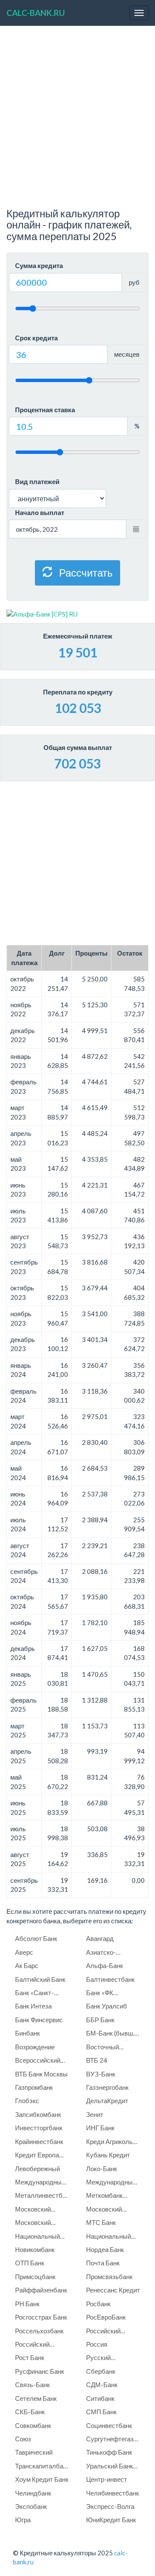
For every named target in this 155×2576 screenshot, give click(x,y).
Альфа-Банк (105, 1965)
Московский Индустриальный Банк (41, 2210)
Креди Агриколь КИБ (109, 2143)
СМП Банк (101, 2412)
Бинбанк (28, 2033)
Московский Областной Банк (39, 2224)
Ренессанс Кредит (113, 2290)
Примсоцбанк (35, 2277)
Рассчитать (85, 572)
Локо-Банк (102, 2169)
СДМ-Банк (102, 2385)
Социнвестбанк (109, 2425)
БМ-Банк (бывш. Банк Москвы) (110, 2035)
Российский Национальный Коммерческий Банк (37, 2346)
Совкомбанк (33, 2425)
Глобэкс (27, 2101)
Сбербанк (101, 2371)
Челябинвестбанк (113, 2493)
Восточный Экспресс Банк (108, 2048)
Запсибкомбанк (38, 2114)
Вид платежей (37, 481)
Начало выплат (40, 512)
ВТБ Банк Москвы (41, 2074)
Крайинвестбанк (39, 2141)
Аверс (24, 1952)
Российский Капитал (103, 2332)
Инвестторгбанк (39, 2128)
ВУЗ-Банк (101, 2074)
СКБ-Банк (30, 2412)
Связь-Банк (33, 2385)
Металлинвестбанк (43, 2195)
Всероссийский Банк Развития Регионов (38, 2062)
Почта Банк (103, 2263)
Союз (23, 2439)
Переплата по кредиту (78, 692)
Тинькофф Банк (109, 2452)
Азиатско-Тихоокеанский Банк (108, 1954)
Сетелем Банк (36, 2398)
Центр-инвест (107, 2479)
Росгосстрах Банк (41, 2317)
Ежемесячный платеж (78, 636)
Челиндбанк (33, 2493)
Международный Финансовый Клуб (113, 2183)
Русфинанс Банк (40, 2371)
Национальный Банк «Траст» (37, 2238)
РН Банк (27, 2304)
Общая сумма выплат (78, 747)
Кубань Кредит (108, 2155)
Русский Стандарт (100, 2359)
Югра (23, 2520)
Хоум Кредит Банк (42, 2479)
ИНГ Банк (100, 2128)
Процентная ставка (45, 410)
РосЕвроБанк (106, 2317)
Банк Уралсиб (107, 2006)
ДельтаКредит (107, 2101)
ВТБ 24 (97, 2060)
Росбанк (98, 2304)
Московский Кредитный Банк (110, 2210)
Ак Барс (27, 1965)
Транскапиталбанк (42, 2466)
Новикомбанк (35, 2249)
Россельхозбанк (39, 2331)
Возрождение (35, 2047)
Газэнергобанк (107, 2087)
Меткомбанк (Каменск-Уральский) (104, 2197)
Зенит (95, 2114)
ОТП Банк (30, 2263)
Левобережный (37, 2169)
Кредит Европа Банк (37, 2156)
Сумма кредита (39, 265)
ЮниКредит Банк (111, 2520)
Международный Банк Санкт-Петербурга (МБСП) (40, 2183)
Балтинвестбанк (110, 1979)
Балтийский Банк (40, 1979)
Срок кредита (36, 338)
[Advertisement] (77, 121)
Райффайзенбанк (41, 2290)
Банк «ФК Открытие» (102, 1994)
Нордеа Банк (105, 2249)
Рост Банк (30, 2357)
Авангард (100, 1938)
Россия (97, 2344)
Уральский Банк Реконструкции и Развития (111, 2467)
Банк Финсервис (39, 2020)
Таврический (34, 2452)
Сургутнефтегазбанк (114, 2439)
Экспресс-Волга (110, 2506)
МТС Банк (101, 2222)
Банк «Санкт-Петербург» (34, 1994)
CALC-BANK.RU (36, 13)
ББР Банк (100, 2020)
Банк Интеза (33, 2006)
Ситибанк (100, 2398)
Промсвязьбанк (109, 2277)
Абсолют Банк (36, 1938)
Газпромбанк (34, 2087)
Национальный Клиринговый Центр (108, 2238)
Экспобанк (31, 2506)
